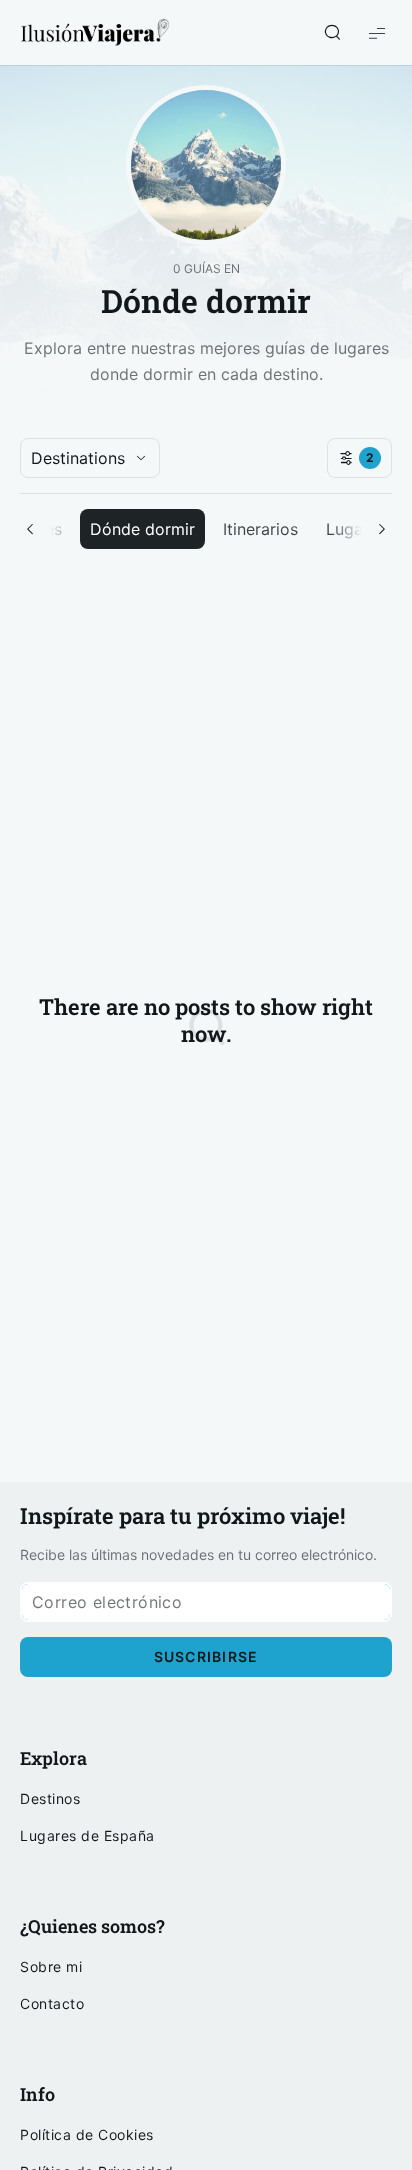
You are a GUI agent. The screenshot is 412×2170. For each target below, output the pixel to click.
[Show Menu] (377, 32)
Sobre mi (51, 1967)
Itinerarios (260, 529)
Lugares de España (87, 1836)
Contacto (52, 2004)
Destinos (50, 1799)
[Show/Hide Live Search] (332, 33)
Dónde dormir (142, 529)
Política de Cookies (87, 2135)
